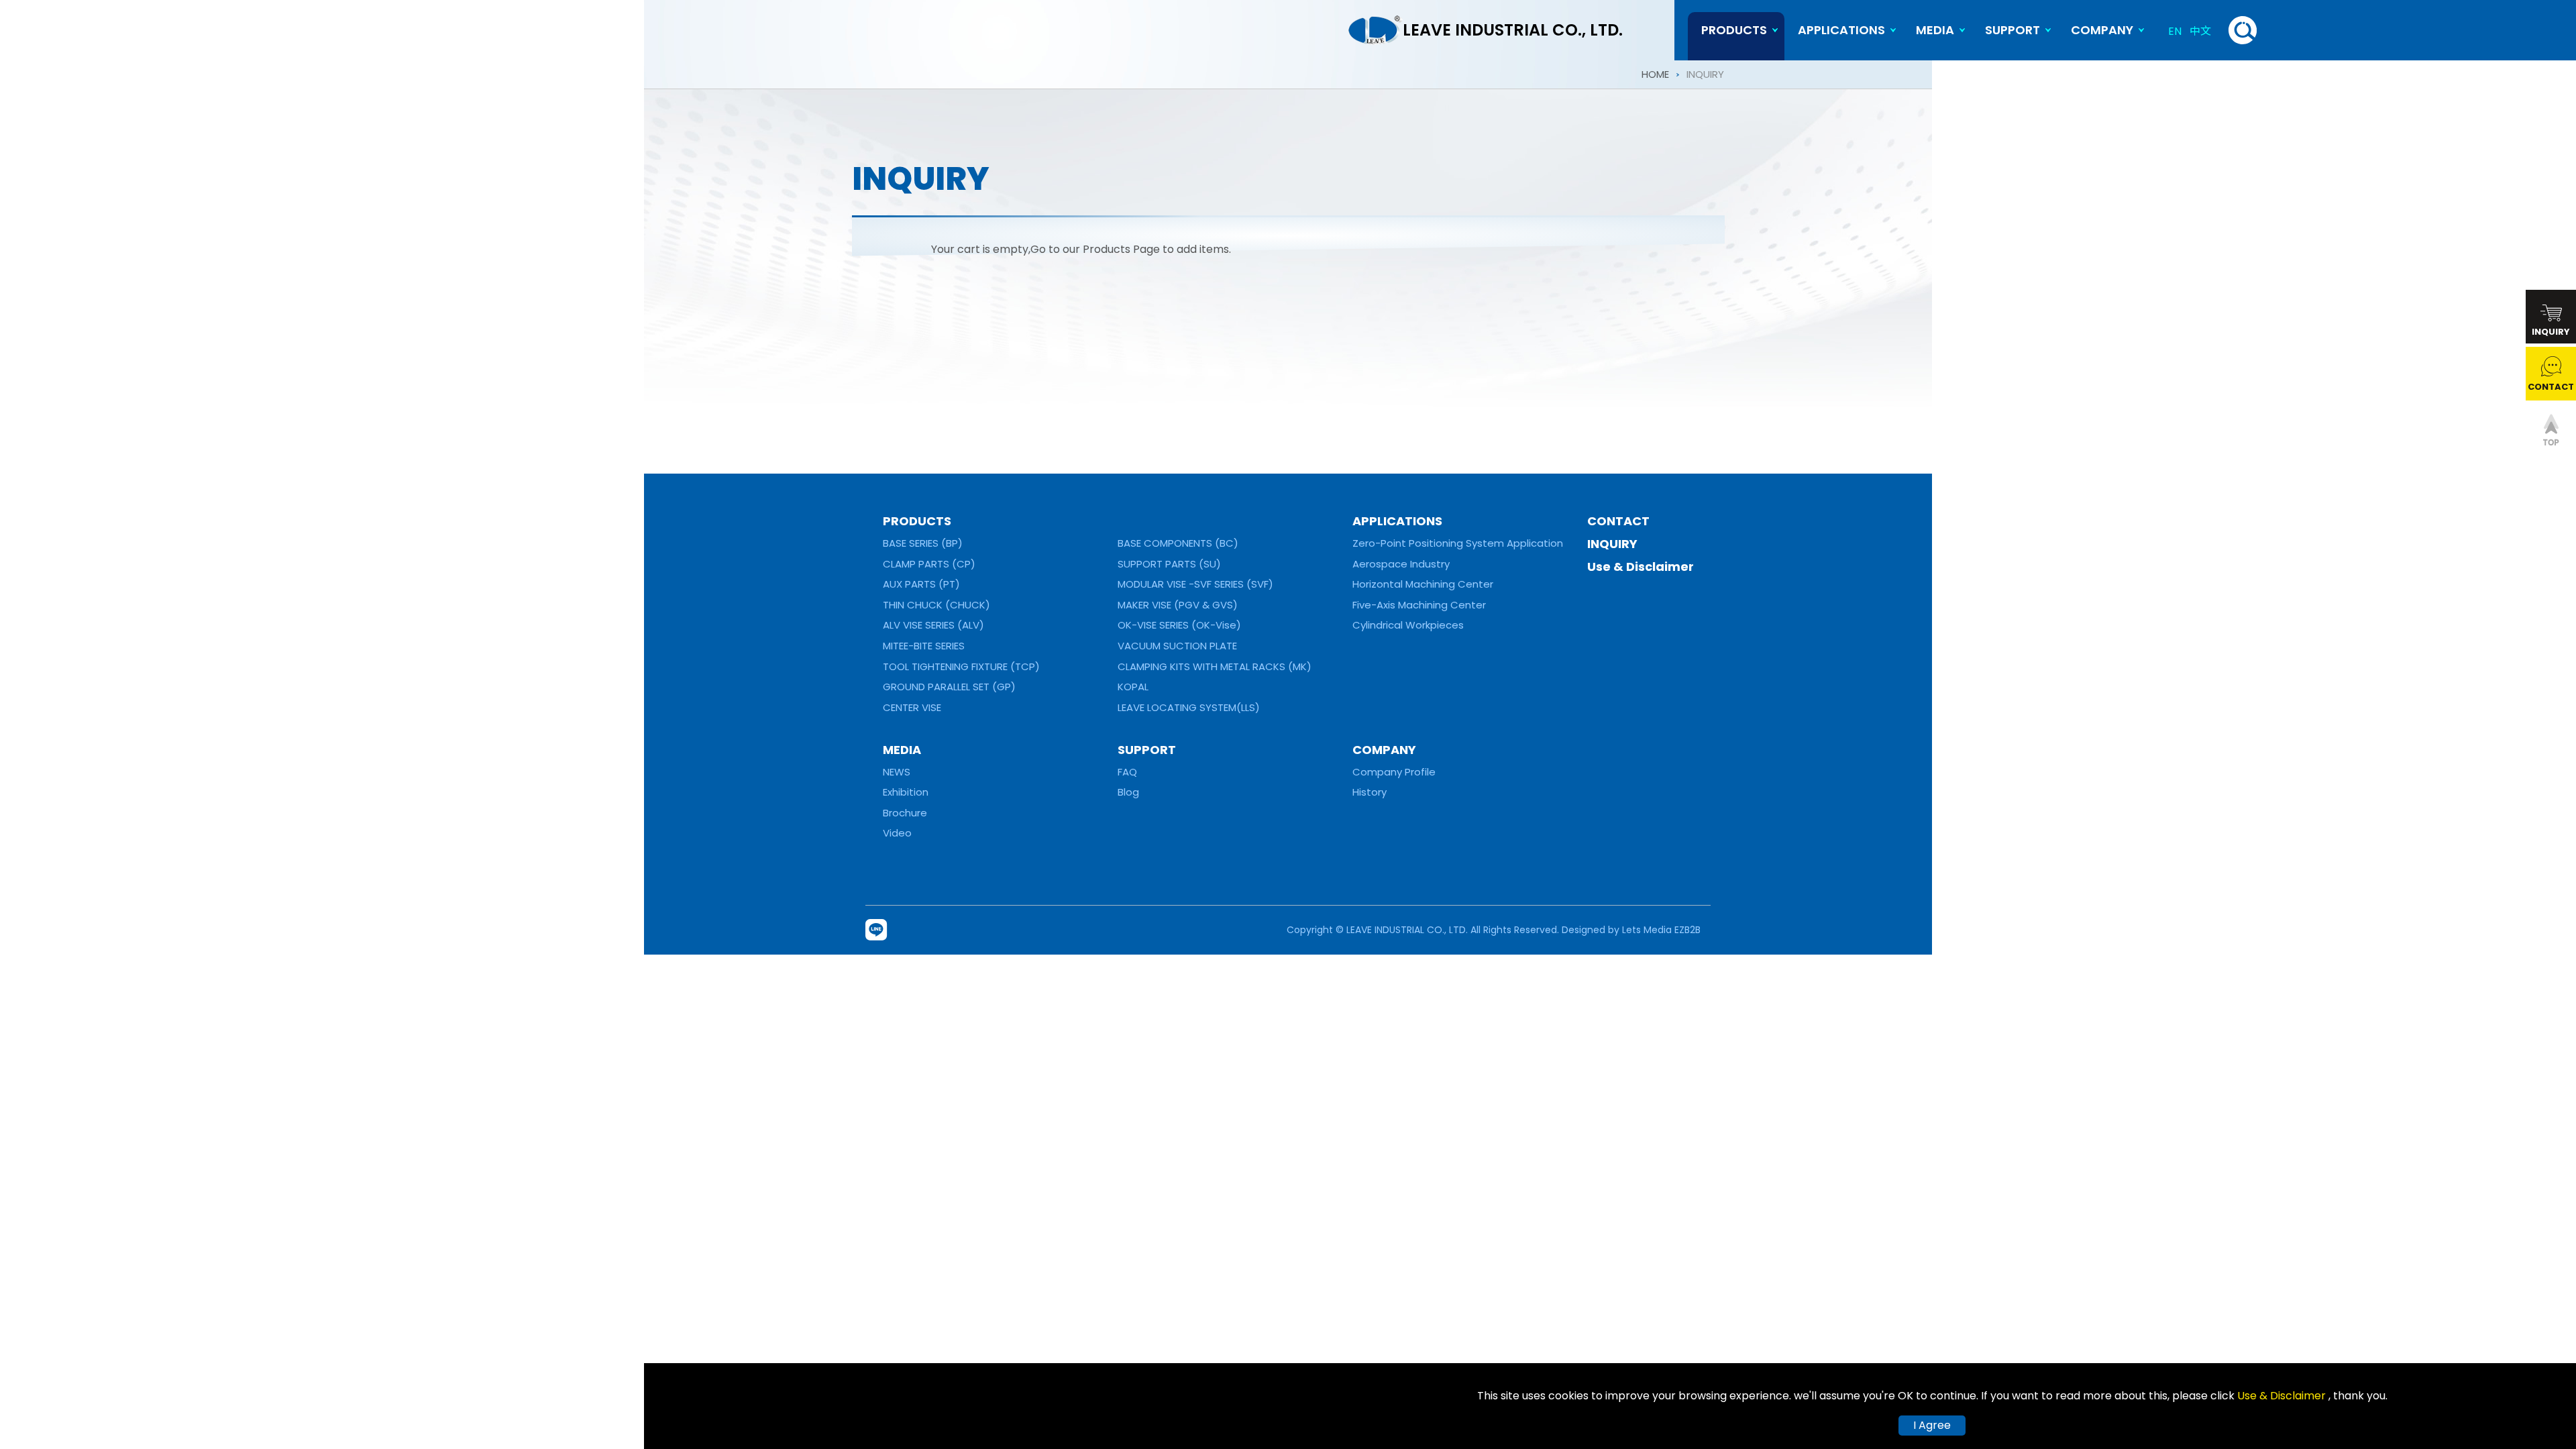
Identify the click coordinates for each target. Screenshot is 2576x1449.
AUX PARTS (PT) (921, 584)
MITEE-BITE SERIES (924, 646)
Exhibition (906, 792)
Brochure (905, 813)
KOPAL (1133, 687)
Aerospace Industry (1401, 564)
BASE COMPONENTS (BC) (1178, 543)
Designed (1584, 930)
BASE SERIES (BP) (923, 543)
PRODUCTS (917, 521)
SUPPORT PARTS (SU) (1169, 564)
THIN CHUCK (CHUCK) (936, 605)
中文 (2200, 31)
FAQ (1127, 772)
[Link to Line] (878, 930)
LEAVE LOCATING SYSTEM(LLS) (1189, 707)
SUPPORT (2012, 30)
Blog (1128, 792)
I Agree (1932, 1425)
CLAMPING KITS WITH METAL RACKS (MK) (1215, 666)
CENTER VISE (912, 707)
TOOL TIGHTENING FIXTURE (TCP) (961, 666)
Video (897, 833)
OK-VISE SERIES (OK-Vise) (1179, 625)
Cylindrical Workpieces (1408, 625)
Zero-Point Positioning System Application (1458, 543)
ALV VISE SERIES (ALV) (933, 625)
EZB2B (1687, 930)
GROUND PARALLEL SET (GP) (949, 687)
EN (2175, 31)
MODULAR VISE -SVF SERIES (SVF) (1195, 584)
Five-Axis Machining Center (1419, 605)
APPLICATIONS (1841, 30)
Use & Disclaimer (1641, 567)
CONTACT (1618, 521)
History (1370, 792)
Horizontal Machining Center (1423, 584)
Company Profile (1394, 772)
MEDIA (1935, 30)
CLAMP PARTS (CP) (929, 564)
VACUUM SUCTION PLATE (1177, 646)
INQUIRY (1612, 544)
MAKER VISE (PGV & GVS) (1178, 605)
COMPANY (2102, 30)
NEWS (897, 772)
